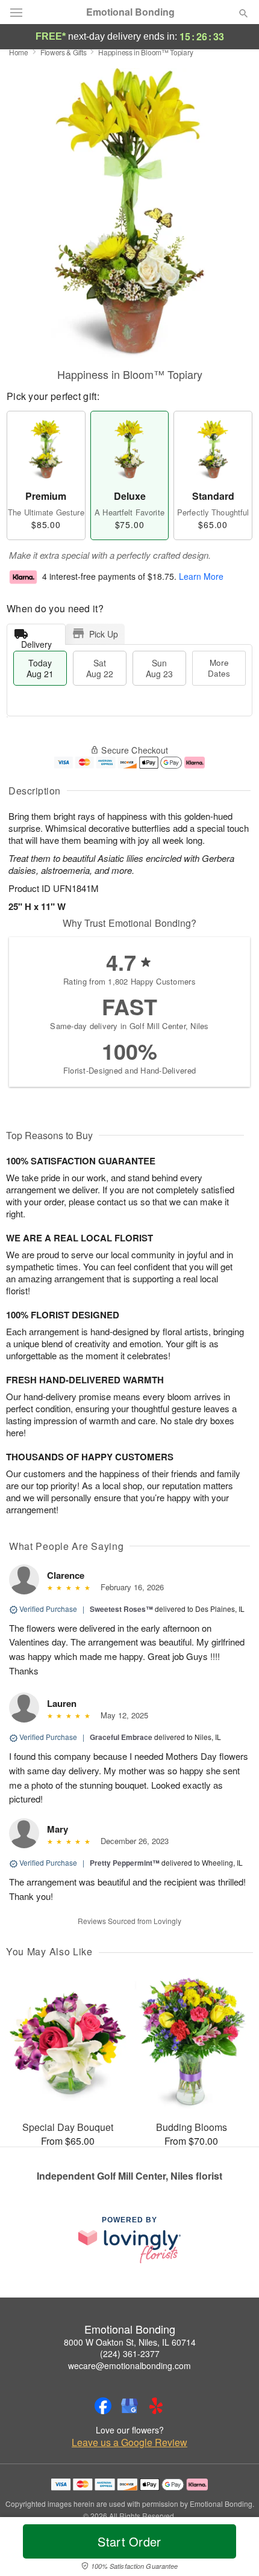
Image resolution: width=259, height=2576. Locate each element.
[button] (233, 2549)
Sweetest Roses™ (121, 1609)
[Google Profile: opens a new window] (129, 2406)
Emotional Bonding (130, 12)
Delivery (36, 641)
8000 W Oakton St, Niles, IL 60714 (130, 2342)
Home (19, 52)
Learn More (201, 576)
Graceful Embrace (121, 1737)
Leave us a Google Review (129, 2442)
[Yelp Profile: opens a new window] (156, 2406)
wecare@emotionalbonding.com (129, 2365)
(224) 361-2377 (130, 2353)
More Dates (219, 668)
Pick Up (104, 634)
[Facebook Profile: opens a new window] (103, 2406)
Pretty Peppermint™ (125, 1863)
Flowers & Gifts (64, 52)
